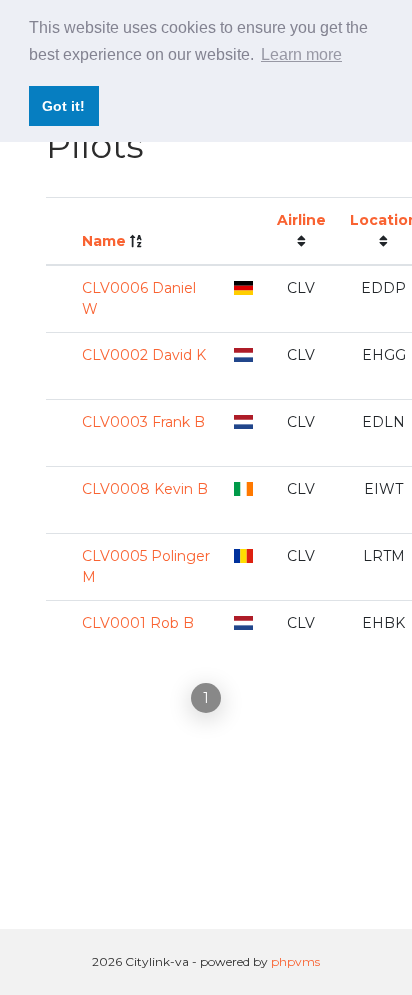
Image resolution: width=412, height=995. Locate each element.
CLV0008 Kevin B (145, 489)
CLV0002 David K (144, 355)
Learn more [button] (301, 54)
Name (104, 241)
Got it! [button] (63, 106)
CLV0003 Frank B (143, 422)
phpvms (295, 961)
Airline (301, 220)
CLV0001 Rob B (138, 623)
